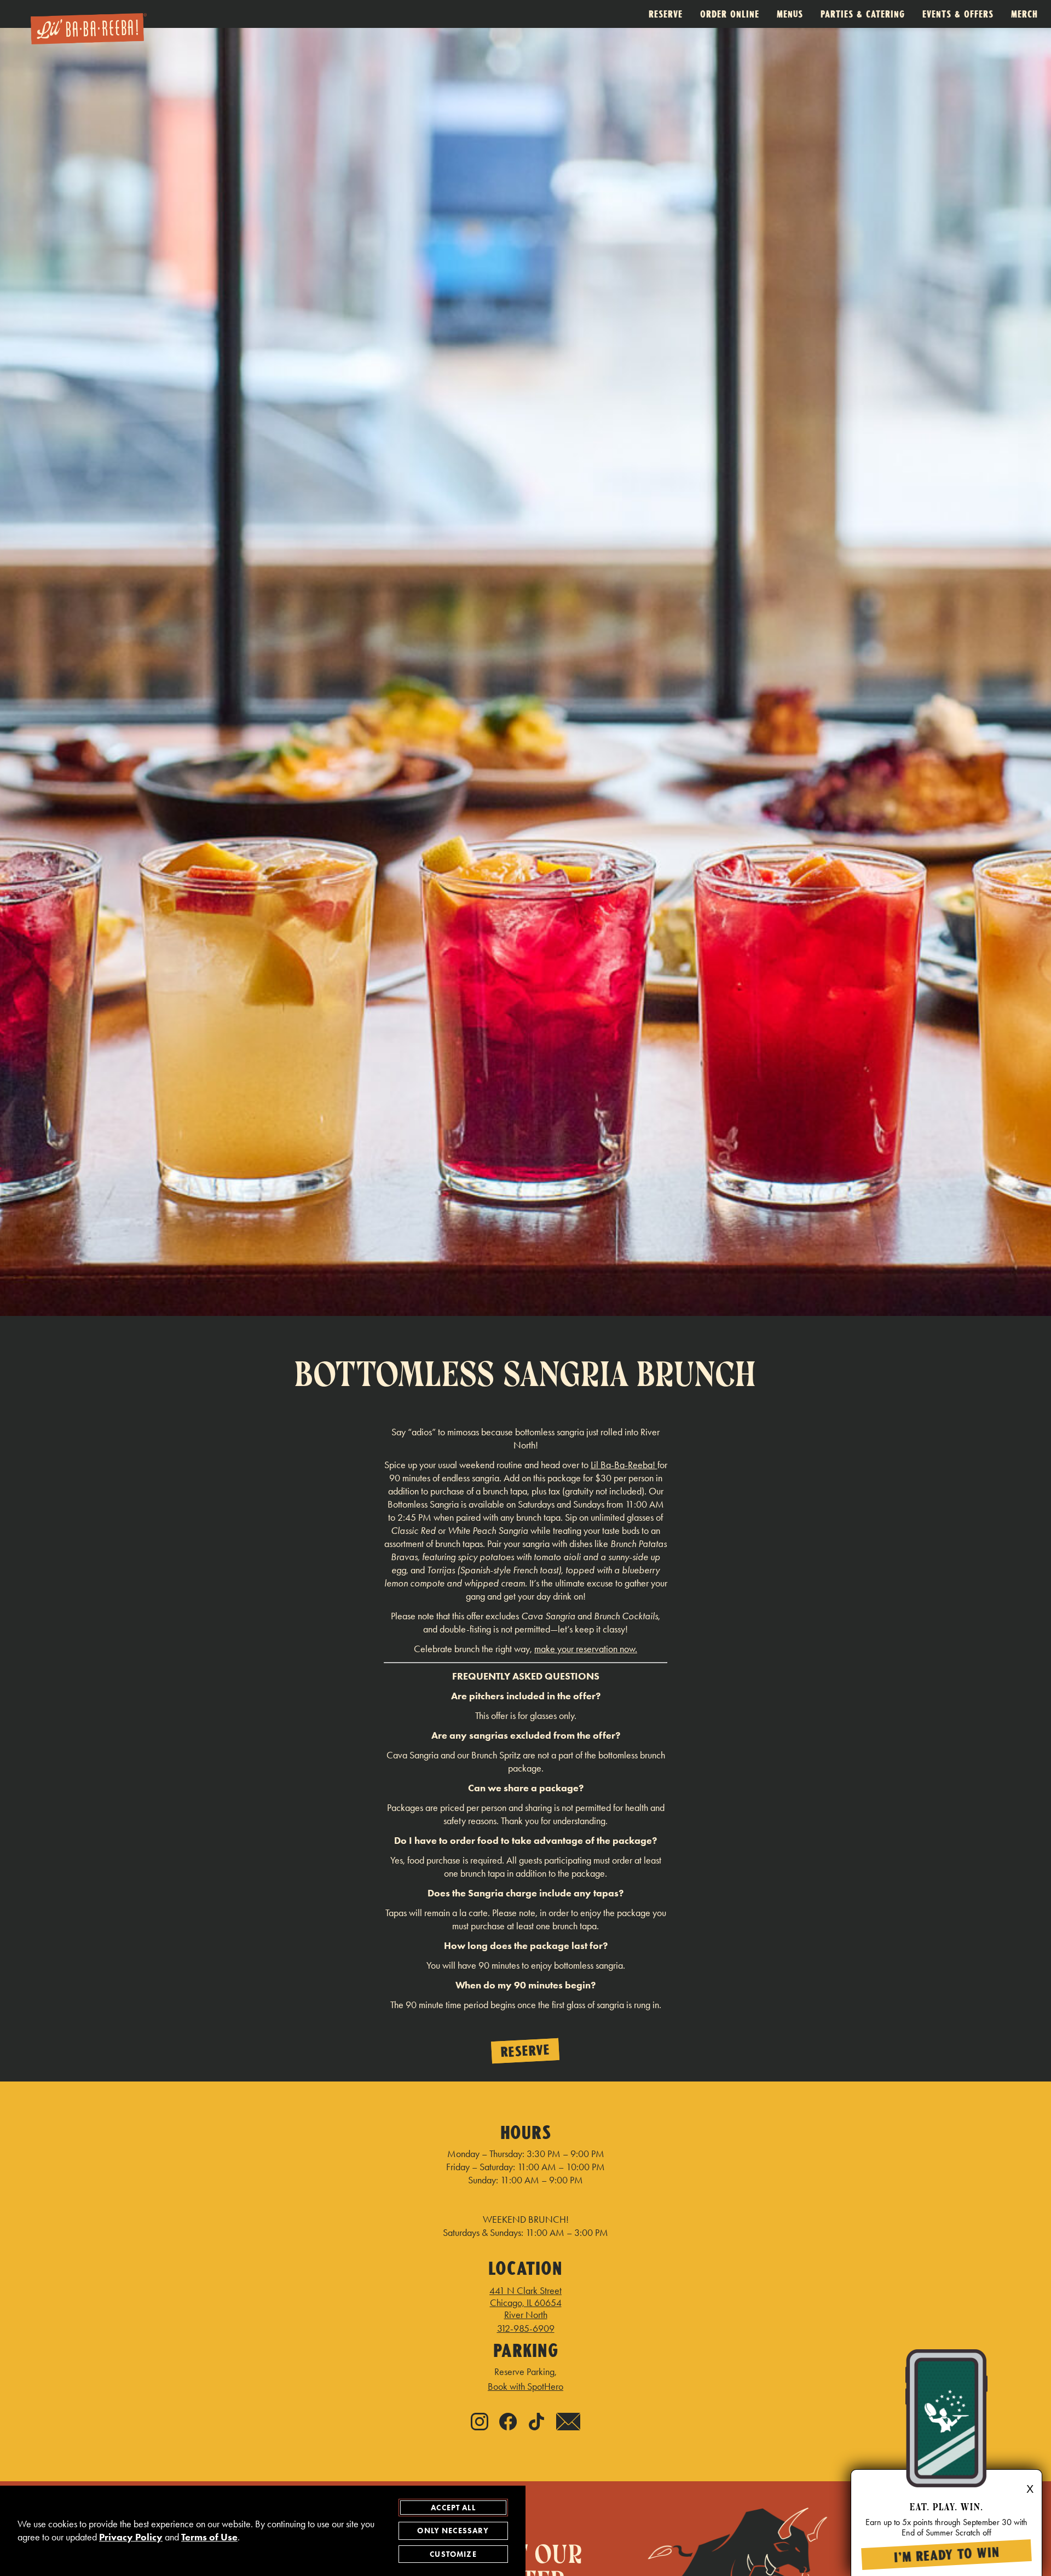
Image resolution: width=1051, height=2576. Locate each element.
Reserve (666, 14)
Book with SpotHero (525, 2387)
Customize (453, 2554)
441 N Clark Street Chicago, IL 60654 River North (525, 2303)
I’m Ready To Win (946, 2555)
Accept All (453, 2508)
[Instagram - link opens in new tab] (480, 2423)
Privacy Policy (131, 2537)
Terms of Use (209, 2537)
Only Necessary (453, 2531)
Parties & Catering (863, 14)
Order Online (730, 14)
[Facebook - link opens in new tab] (508, 2423)
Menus (790, 14)
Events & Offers (958, 14)
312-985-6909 (526, 2328)
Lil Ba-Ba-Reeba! (624, 1465)
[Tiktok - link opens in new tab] (536, 2423)
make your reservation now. (586, 1649)
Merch (1024, 14)
